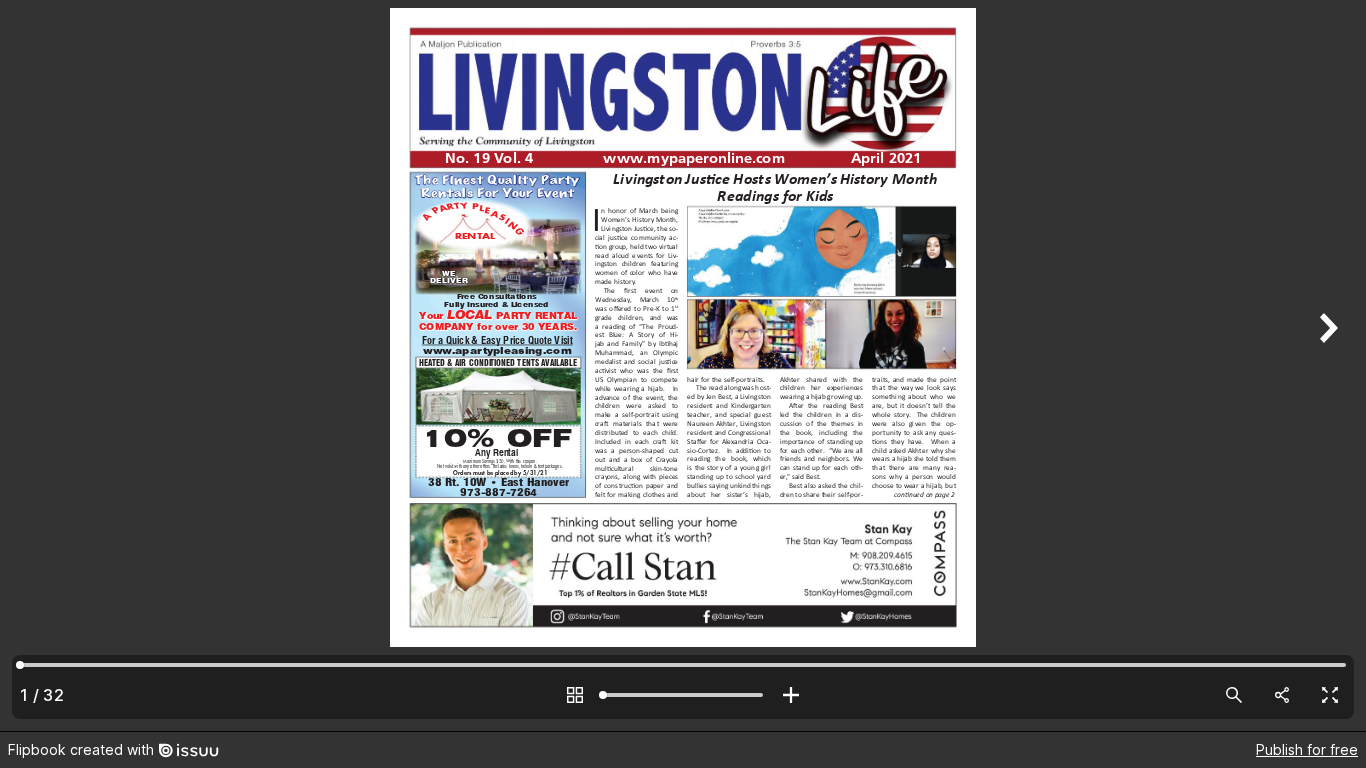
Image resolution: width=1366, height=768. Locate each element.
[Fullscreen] (1330, 695)
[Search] (1234, 695)
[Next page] (1326, 365)
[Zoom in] (791, 695)
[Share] (1282, 695)
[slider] (683, 695)
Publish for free (1307, 749)
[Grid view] (575, 695)
